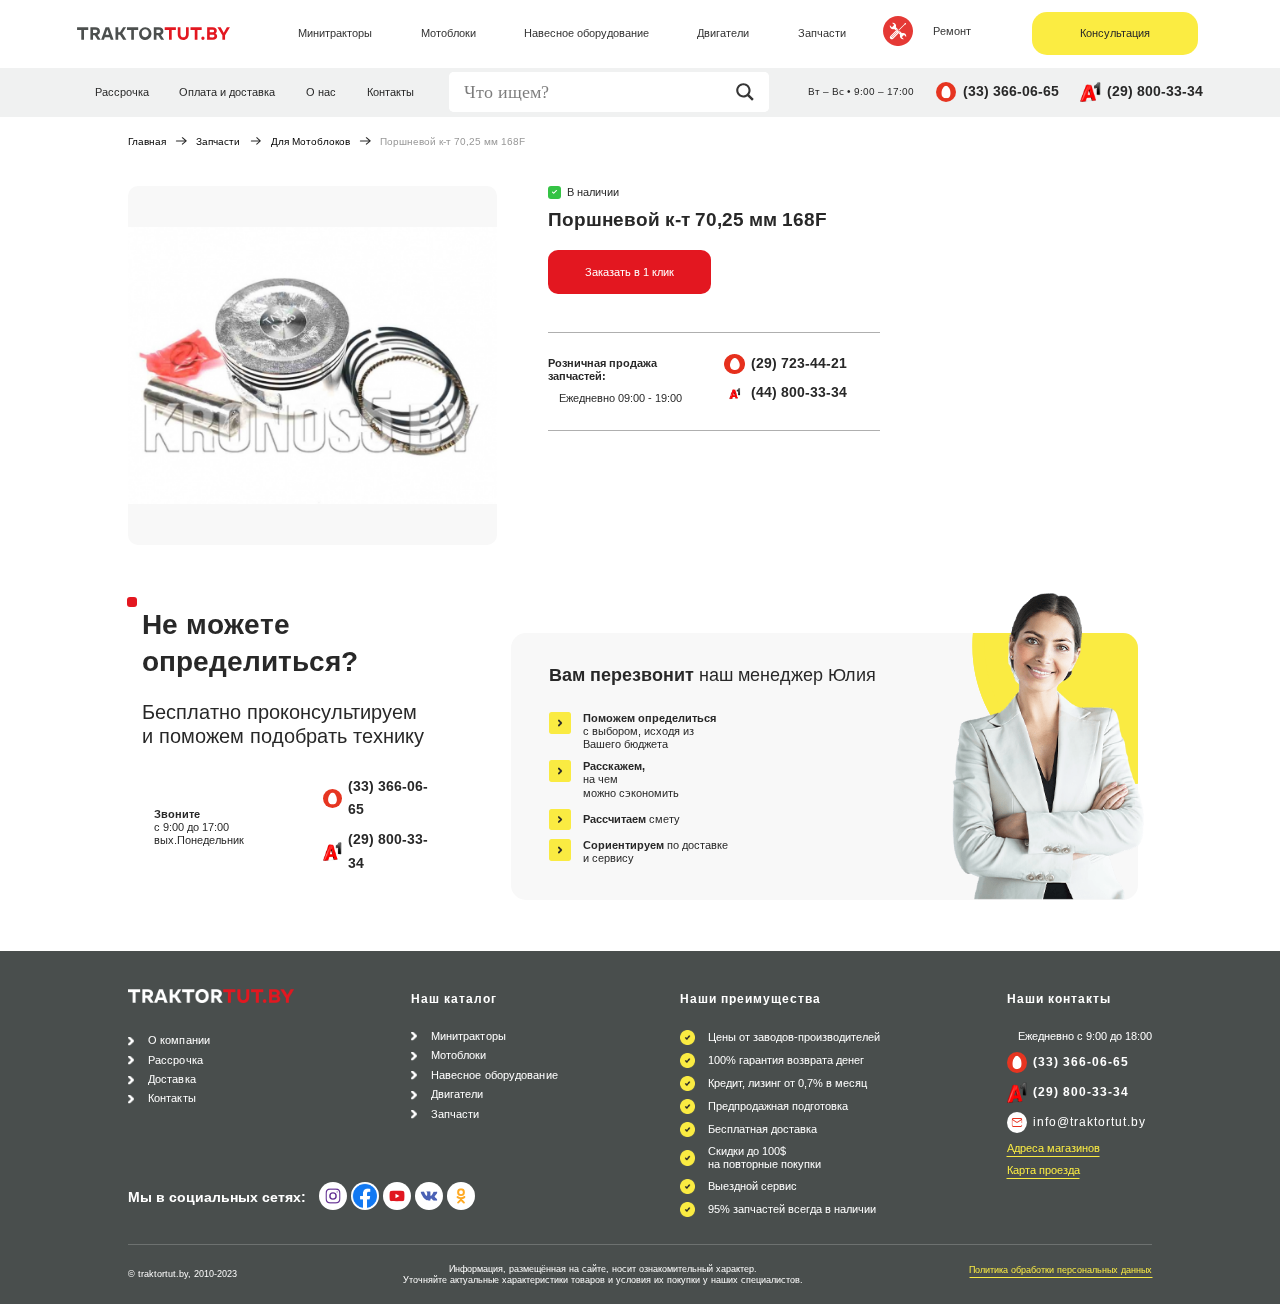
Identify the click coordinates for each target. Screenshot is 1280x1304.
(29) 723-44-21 (799, 363)
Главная (147, 141)
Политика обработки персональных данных (1060, 1270)
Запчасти (218, 141)
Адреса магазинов (1053, 1148)
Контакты (390, 92)
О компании (179, 1040)
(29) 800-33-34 (1155, 91)
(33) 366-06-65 (1011, 91)
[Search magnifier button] (750, 92)
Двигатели (457, 1094)
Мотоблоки (459, 1055)
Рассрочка (122, 92)
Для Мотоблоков (310, 141)
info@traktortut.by (1089, 1122)
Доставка (172, 1079)
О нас (321, 92)
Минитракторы (468, 1036)
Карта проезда (1043, 1170)
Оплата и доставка (227, 92)
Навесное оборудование (494, 1075)
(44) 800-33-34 (799, 392)
